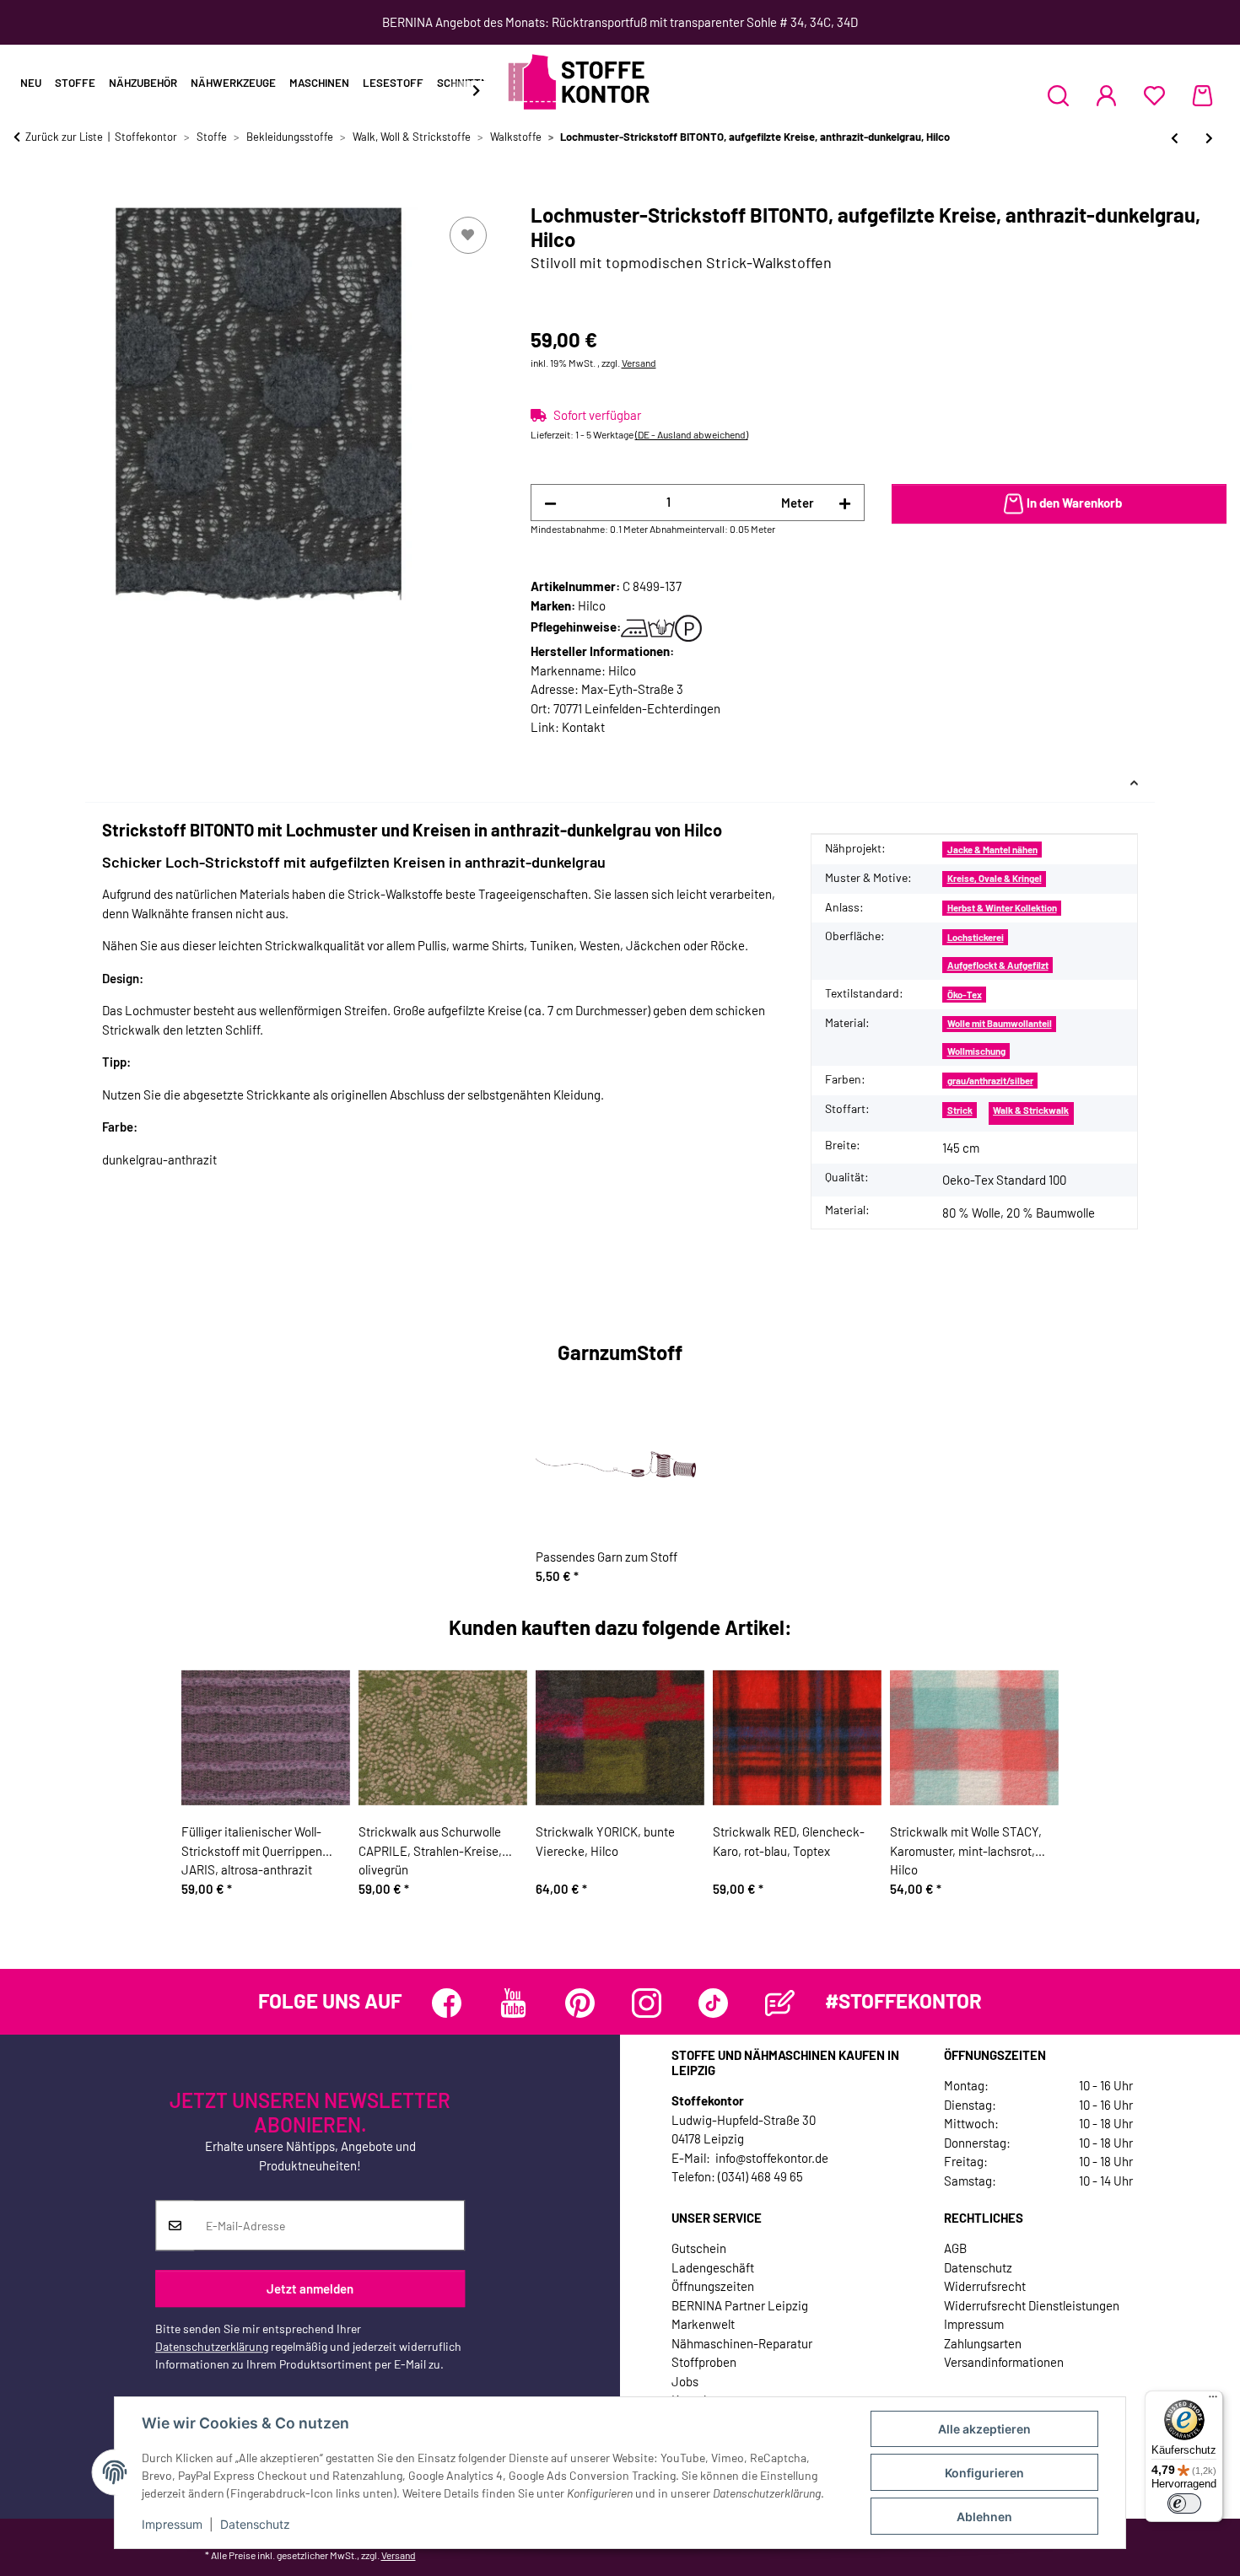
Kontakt (583, 727)
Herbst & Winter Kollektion (1002, 908)
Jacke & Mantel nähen (992, 850)
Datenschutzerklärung (212, 2347)
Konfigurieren (984, 2473)
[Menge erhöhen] (845, 503)
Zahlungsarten (983, 2343)
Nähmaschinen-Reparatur (742, 2343)
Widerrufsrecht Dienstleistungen (1032, 2305)
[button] (1058, 95)
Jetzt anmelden (310, 2288)
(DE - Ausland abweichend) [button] (692, 434)
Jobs (685, 2381)
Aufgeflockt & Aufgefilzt (998, 965)
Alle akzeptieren (984, 2429)
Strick (960, 1110)
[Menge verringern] (550, 503)
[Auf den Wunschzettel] (468, 235)
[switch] (1184, 2503)
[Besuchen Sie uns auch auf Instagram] (647, 2003)
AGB (955, 2248)
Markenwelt (703, 2324)
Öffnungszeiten (713, 2286)
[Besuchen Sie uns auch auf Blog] (780, 2003)
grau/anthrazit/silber (990, 1081)
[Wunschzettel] (1154, 95)
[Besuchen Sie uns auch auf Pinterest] (580, 2003)
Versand (639, 363)
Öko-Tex (965, 995)
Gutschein (699, 2248)
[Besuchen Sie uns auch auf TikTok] (713, 2003)
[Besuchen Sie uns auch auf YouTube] (513, 2003)
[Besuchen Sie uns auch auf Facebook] (447, 2003)
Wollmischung (976, 1051)
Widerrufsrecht (985, 2286)
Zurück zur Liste (64, 137)
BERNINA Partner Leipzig (740, 2305)
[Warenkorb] (1202, 95)
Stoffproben (704, 2362)
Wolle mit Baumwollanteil (1000, 1023)
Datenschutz (255, 2524)
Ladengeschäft (713, 2267)
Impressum (172, 2524)
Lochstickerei (976, 937)
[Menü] (1213, 2401)
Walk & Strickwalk (1031, 1110)
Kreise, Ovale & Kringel (995, 878)
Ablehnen (984, 2517)
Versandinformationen (1004, 2362)
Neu (31, 83)
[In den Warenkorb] (27, 194)
